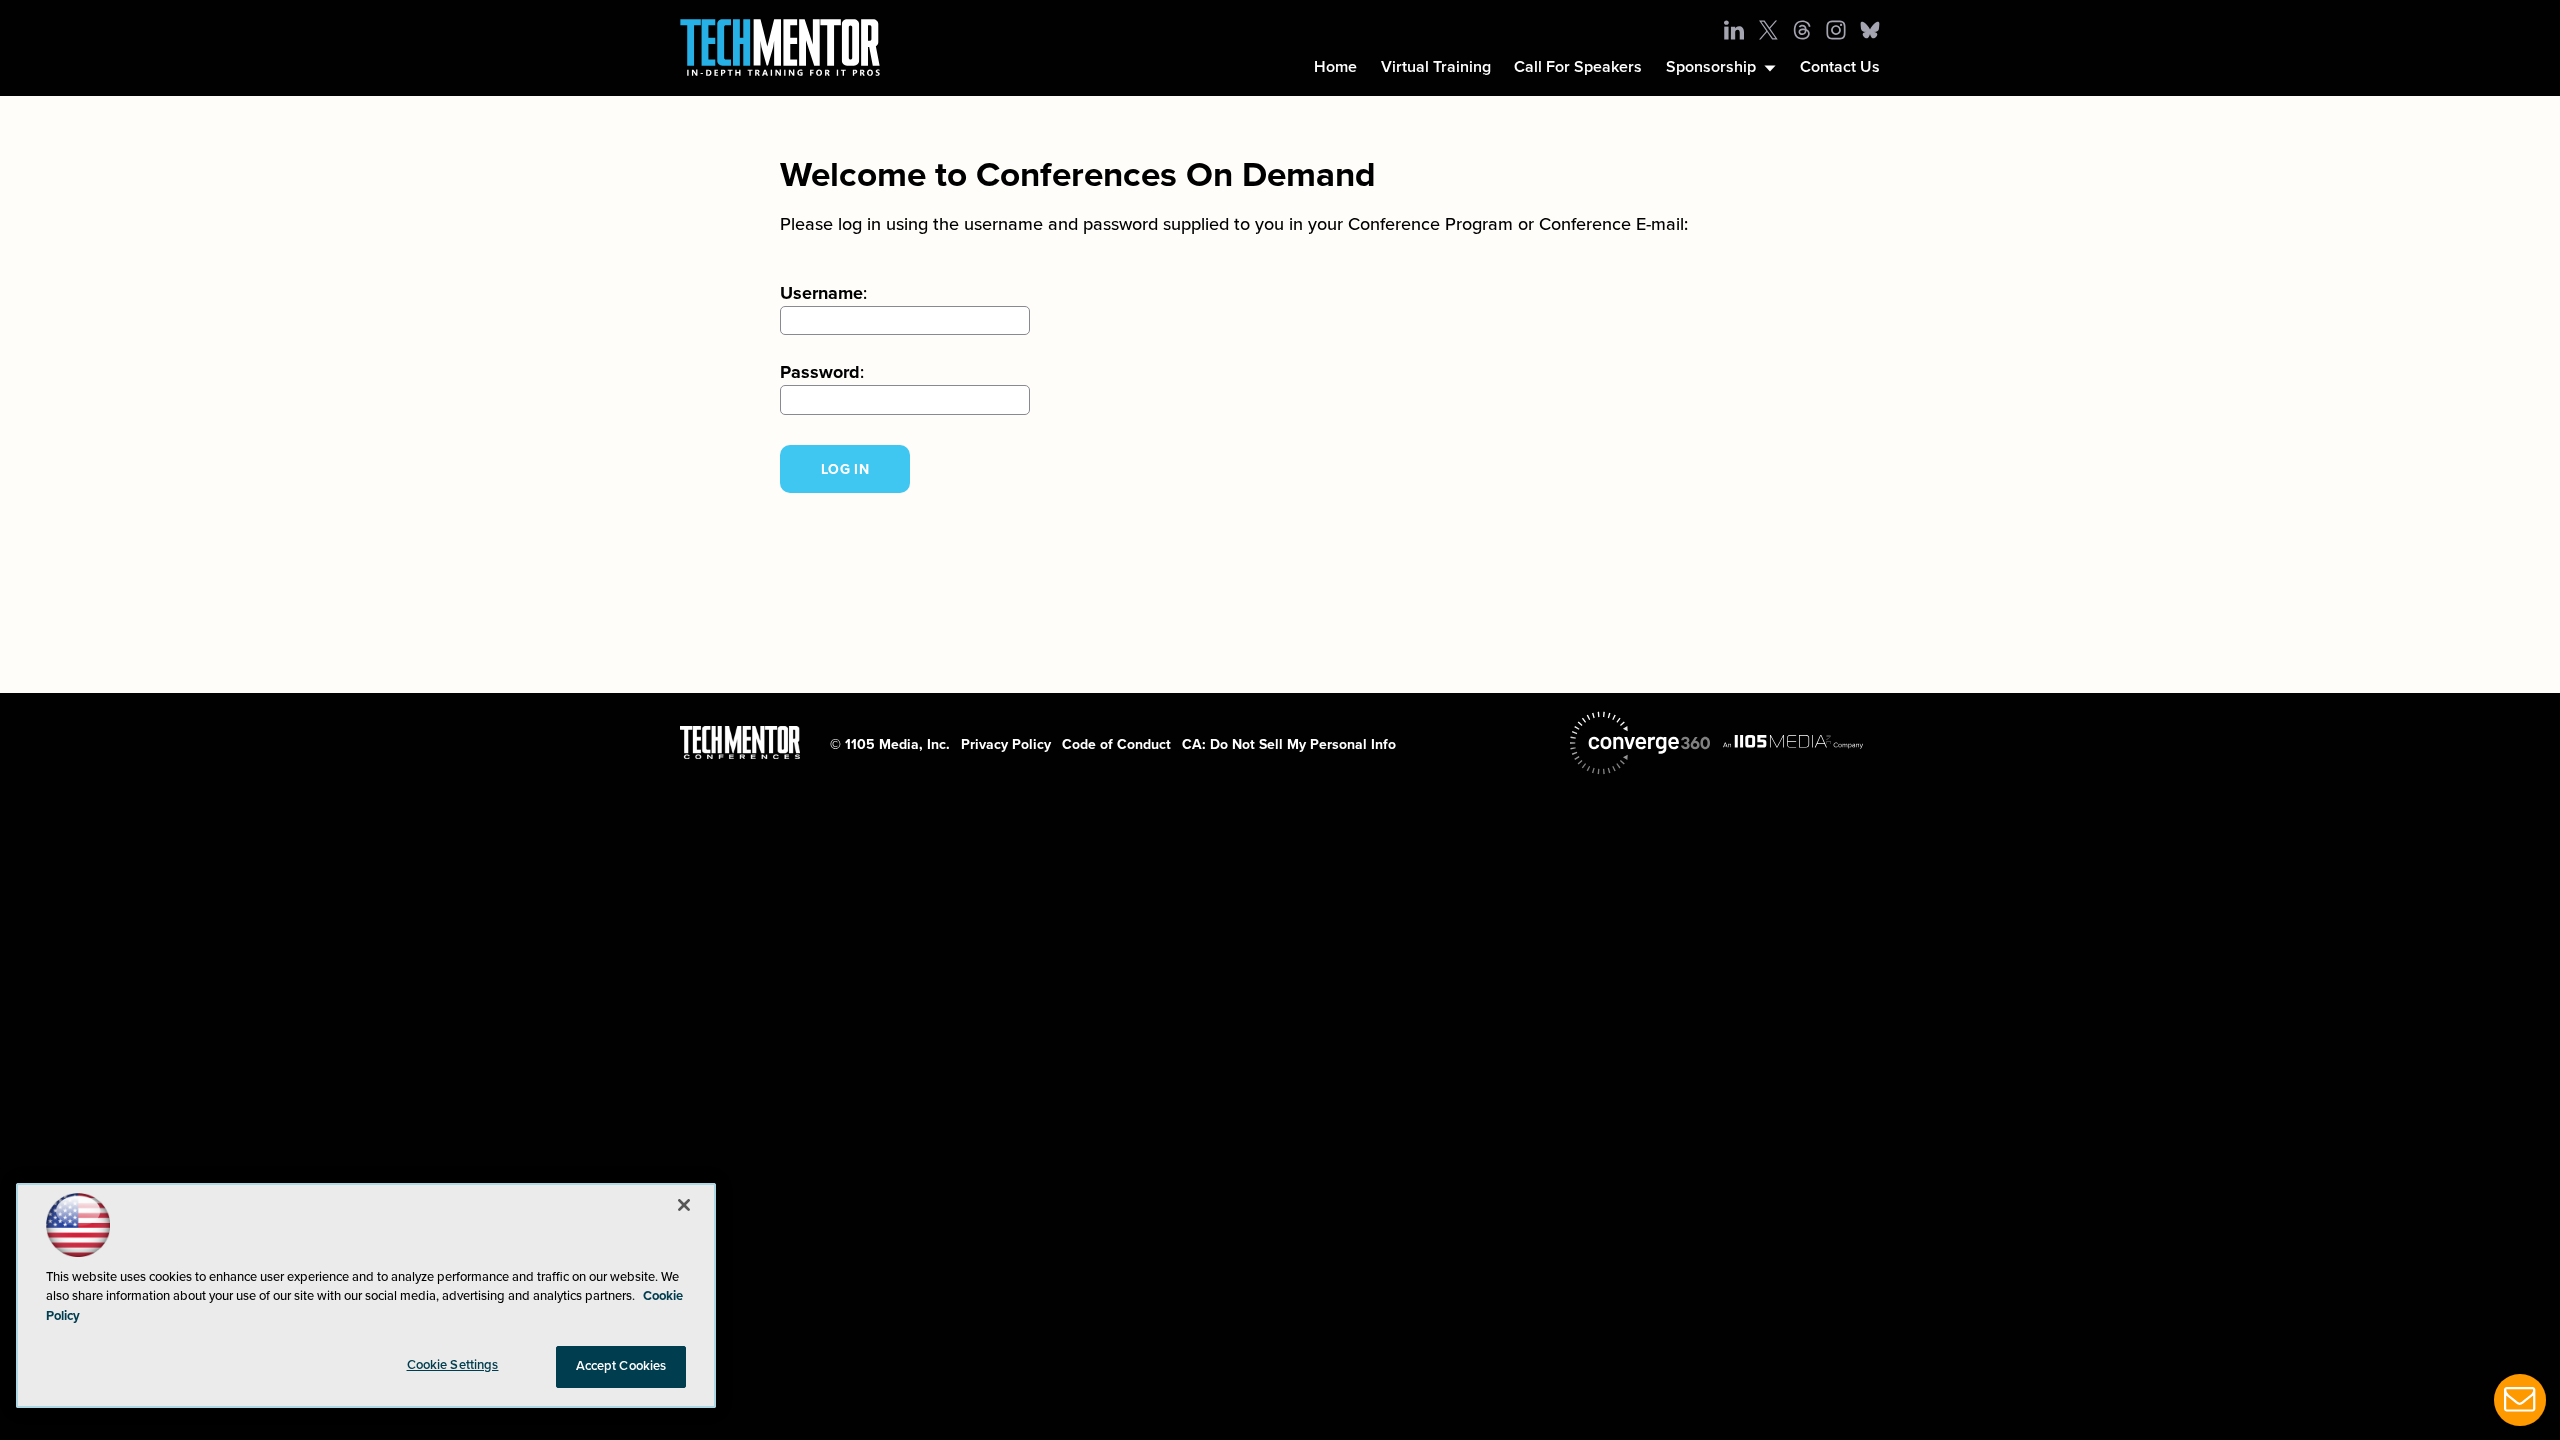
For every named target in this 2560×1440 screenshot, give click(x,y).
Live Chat (2520, 1400)
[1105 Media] (1793, 741)
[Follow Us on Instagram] (1836, 30)
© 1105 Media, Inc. (890, 744)
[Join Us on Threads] (1802, 30)
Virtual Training (1436, 67)
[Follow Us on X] (1768, 30)
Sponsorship (1711, 67)
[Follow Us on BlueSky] (1870, 30)
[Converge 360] (1640, 743)
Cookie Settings (453, 1365)
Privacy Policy (1006, 744)
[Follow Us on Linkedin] (1734, 30)
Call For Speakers (1578, 67)
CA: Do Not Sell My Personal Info (1289, 744)
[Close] (684, 1205)
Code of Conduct (1116, 744)
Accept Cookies (621, 1366)
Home (1335, 67)
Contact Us (1840, 67)
